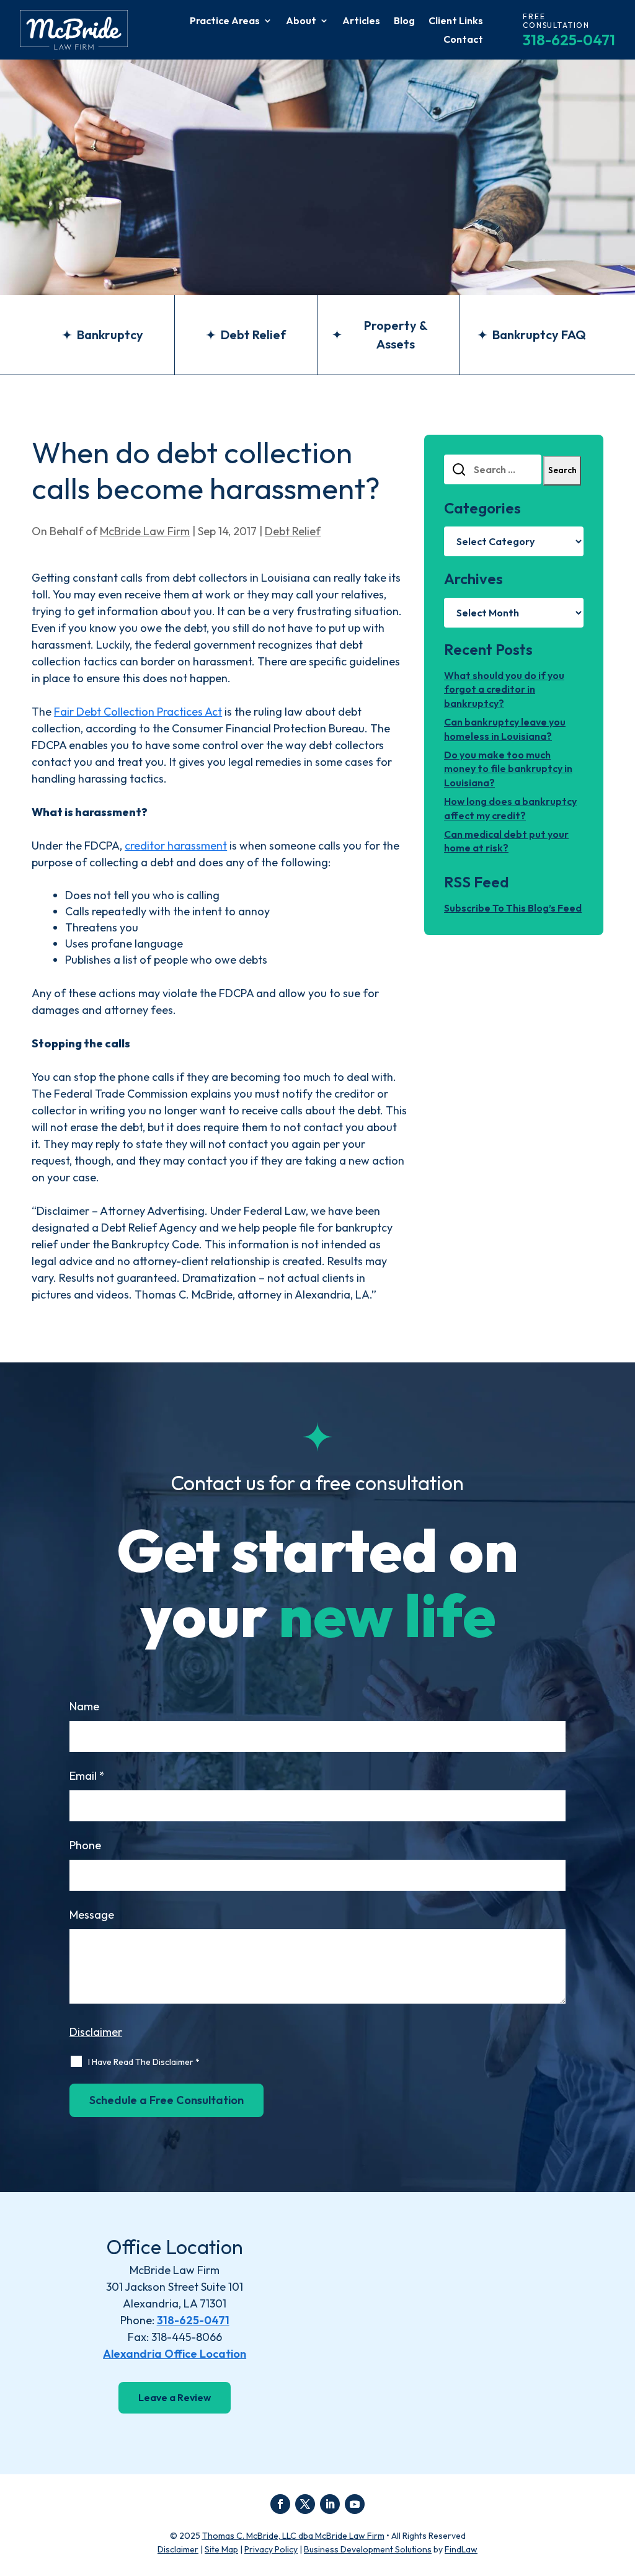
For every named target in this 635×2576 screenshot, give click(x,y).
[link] (74, 30)
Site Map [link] (221, 2549)
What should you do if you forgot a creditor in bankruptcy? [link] (504, 689)
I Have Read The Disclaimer (144, 2062)
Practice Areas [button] (225, 21)
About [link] (301, 21)
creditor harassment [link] (176, 846)
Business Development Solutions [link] (368, 2549)
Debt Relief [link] (293, 531)
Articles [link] (361, 21)
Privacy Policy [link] (271, 2549)
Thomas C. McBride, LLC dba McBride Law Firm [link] (293, 2536)
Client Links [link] (456, 21)
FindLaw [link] (461, 2549)
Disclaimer (96, 2032)
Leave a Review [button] (175, 2397)
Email (87, 1776)
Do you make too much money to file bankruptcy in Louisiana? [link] (508, 769)
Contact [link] (463, 40)
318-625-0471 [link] (569, 40)
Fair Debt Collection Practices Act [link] (138, 712)
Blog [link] (404, 21)
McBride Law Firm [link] (145, 531)
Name (84, 1706)
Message (92, 1915)
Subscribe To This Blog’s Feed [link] (513, 908)
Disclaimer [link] (178, 2549)
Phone (85, 1845)
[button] (280, 2504)
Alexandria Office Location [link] (175, 2354)
